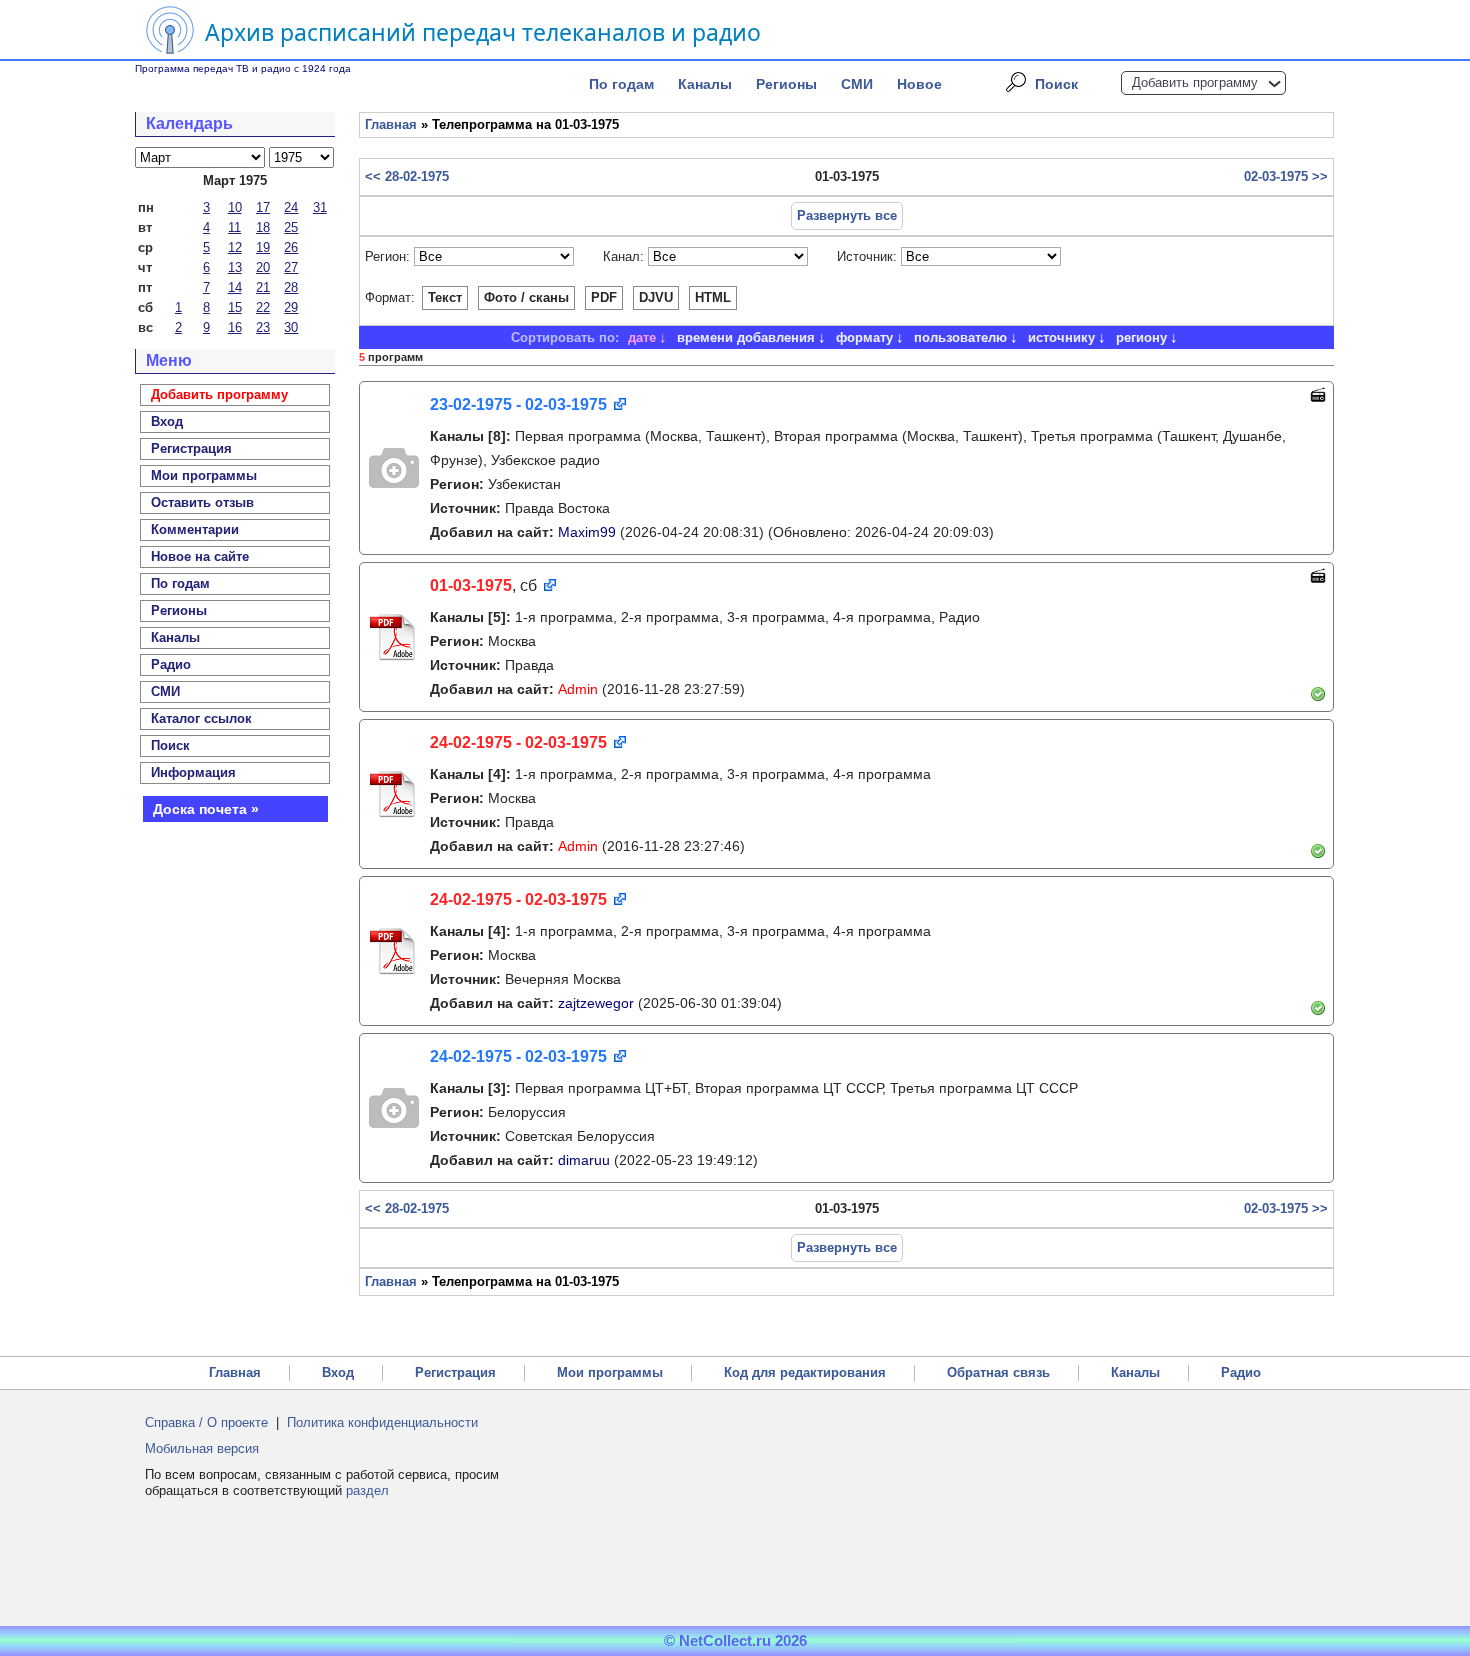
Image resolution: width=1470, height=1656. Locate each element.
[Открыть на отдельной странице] (618, 405)
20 (263, 267)
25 (291, 227)
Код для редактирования (805, 1372)
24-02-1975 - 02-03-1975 (518, 742)
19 (263, 247)
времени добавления (746, 337)
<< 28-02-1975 (407, 176)
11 (234, 227)
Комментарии (195, 529)
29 (291, 307)
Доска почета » (206, 809)
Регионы (786, 84)
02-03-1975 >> (1286, 176)
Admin (578, 689)
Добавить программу (1195, 82)
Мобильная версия (202, 1448)
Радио (171, 664)
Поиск (1056, 84)
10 (235, 207)
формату (864, 337)
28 (291, 287)
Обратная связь (998, 1372)
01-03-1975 (471, 585)
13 (235, 267)
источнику (1061, 337)
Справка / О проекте (206, 1422)
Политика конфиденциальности (382, 1422)
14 (235, 287)
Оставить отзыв (202, 502)
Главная (391, 124)
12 (235, 247)
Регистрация (455, 1372)
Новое (919, 84)
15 (235, 307)
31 (320, 207)
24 (291, 207)
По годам (621, 84)
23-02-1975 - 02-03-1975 (518, 404)
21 (263, 287)
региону (1141, 337)
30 (291, 327)
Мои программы (204, 475)
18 (263, 227)
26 (291, 247)
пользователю (960, 337)
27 (291, 267)
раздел (367, 1490)
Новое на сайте (200, 556)
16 (235, 327)
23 (263, 327)
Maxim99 (587, 532)
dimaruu (584, 1160)
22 (263, 307)
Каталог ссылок (201, 718)
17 (263, 207)
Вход (338, 1372)
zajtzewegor (596, 1003)
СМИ (857, 84)
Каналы (705, 84)
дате (642, 337)
